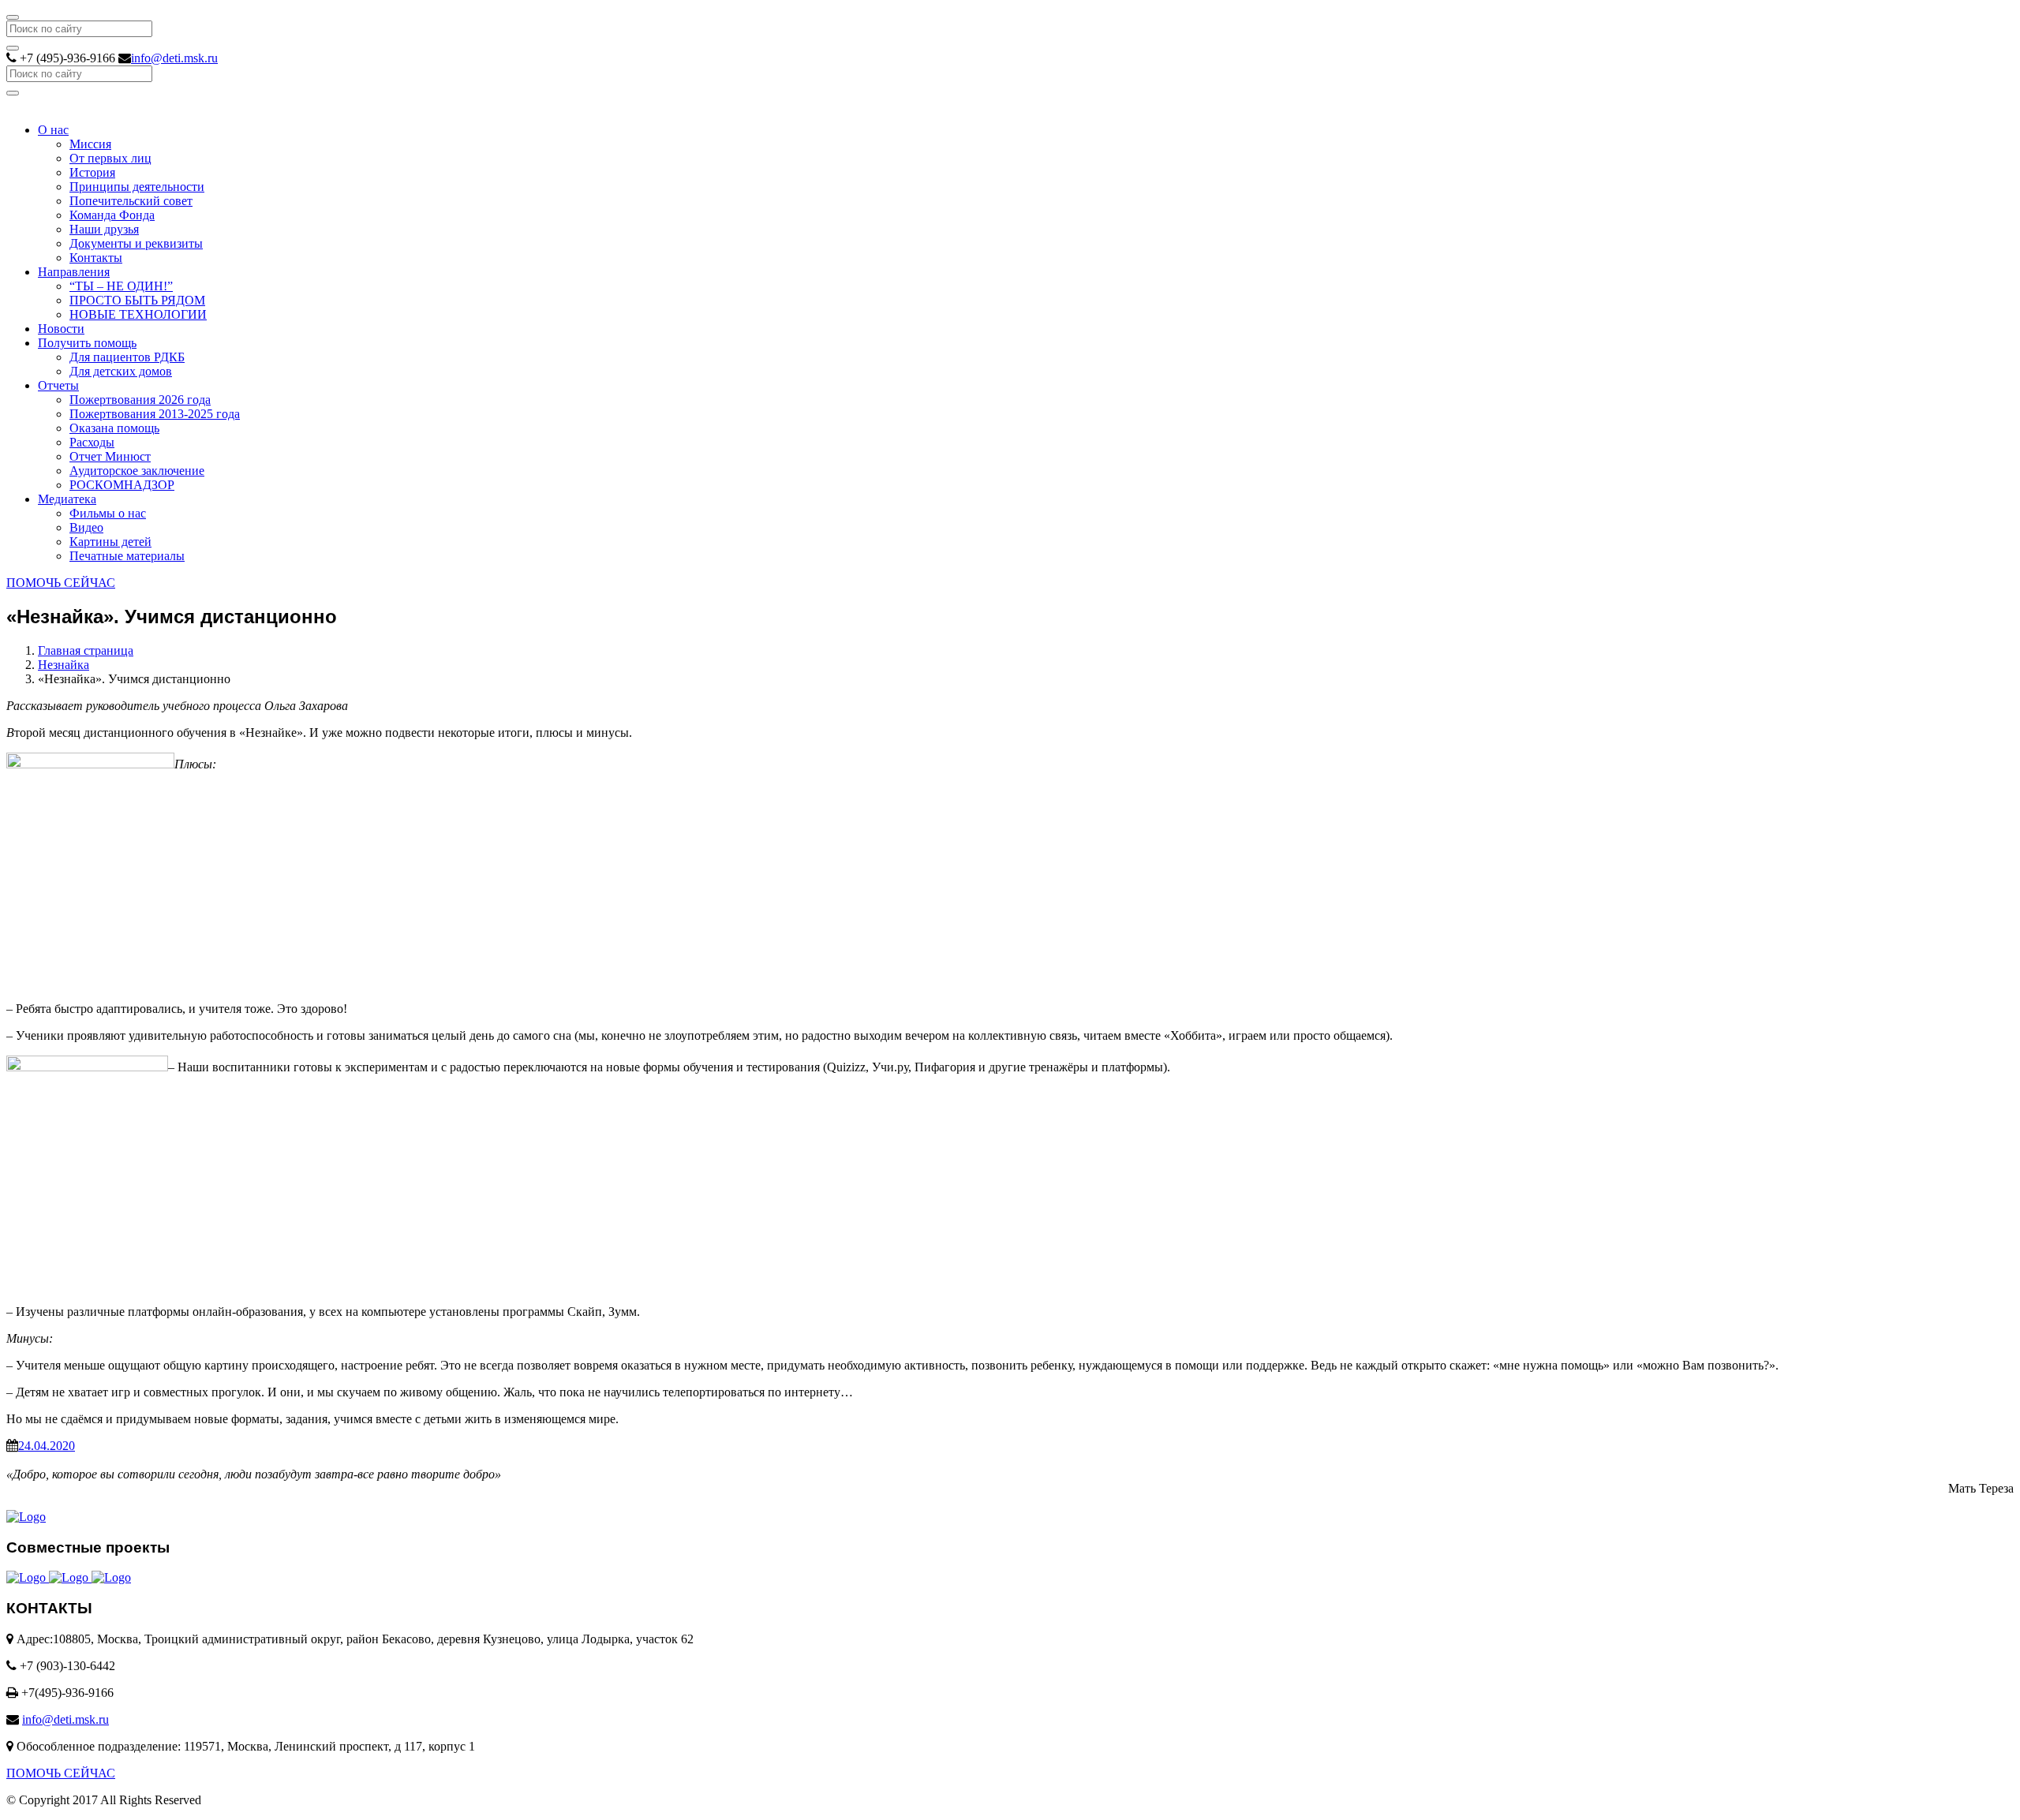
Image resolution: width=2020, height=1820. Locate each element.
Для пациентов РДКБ (127, 357)
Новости (61, 329)
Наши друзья (104, 229)
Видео (86, 527)
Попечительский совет (131, 201)
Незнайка (64, 665)
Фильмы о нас (108, 513)
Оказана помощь (114, 428)
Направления (74, 272)
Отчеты (58, 385)
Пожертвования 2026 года (140, 400)
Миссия (90, 144)
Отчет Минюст (110, 456)
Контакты (96, 258)
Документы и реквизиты (136, 243)
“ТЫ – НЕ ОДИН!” (121, 286)
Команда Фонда (112, 215)
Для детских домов (121, 371)
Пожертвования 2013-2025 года (155, 414)
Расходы (92, 442)
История (92, 172)
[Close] (13, 17)
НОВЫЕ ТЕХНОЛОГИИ (138, 314)
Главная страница (86, 650)
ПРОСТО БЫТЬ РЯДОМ (137, 300)
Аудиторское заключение (137, 471)
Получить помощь (87, 343)
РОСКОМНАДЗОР (122, 485)
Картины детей (110, 542)
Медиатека (67, 499)
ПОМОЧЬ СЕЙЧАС (61, 583)
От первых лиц (110, 158)
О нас (53, 130)
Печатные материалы (127, 556)
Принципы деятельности (137, 187)
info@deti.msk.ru (174, 58)
